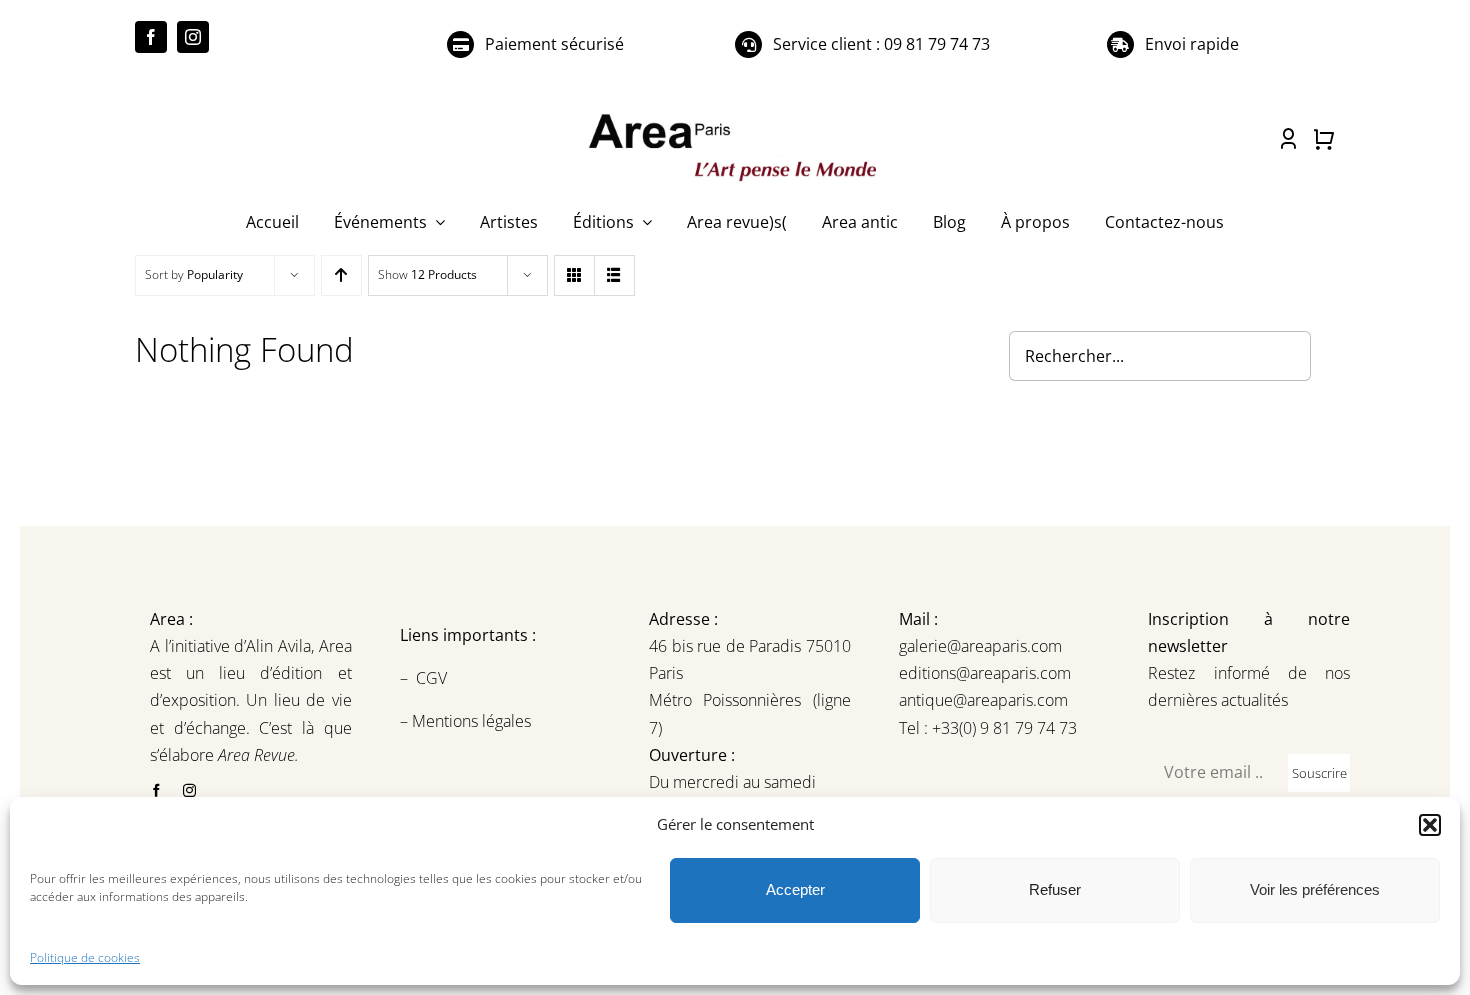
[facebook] (151, 37)
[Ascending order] (341, 275)
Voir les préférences (1315, 889)
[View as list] (614, 275)
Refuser (1055, 889)
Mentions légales (469, 721)
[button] (1430, 825)
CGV (433, 678)
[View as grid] (574, 275)
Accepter (795, 889)
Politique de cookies (85, 957)
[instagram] (193, 37)
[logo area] (735, 115)
